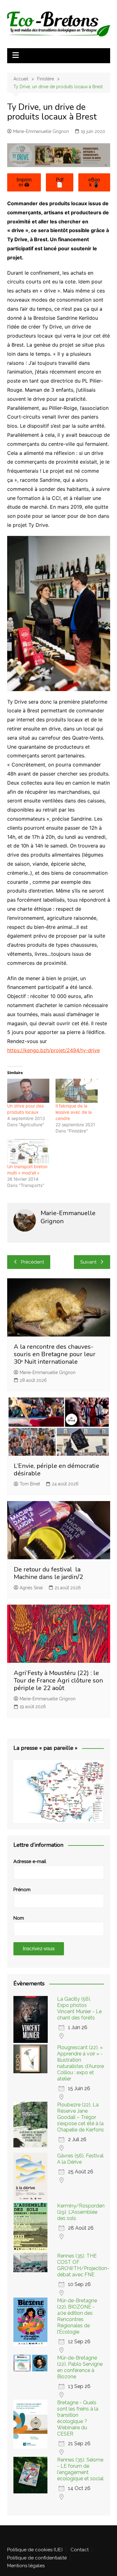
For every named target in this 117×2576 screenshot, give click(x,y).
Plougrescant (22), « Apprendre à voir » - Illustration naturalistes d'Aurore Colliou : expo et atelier (80, 2063)
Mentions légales (26, 2566)
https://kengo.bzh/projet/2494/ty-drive (54, 1050)
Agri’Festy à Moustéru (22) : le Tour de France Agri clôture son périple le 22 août (58, 1680)
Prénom (22, 1890)
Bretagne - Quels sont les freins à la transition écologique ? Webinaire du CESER (78, 2418)
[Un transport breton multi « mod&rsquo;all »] (28, 1151)
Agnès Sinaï (31, 1588)
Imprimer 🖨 (24, 182)
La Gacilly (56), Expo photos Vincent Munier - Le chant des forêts (79, 2008)
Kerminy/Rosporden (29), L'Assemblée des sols (81, 2212)
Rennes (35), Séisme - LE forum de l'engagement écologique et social (80, 2469)
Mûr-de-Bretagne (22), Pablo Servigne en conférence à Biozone (80, 2367)
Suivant (88, 1262)
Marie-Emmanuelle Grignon (41, 131)
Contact (80, 2550)
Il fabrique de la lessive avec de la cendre (74, 1112)
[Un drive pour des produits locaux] (28, 1091)
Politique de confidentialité (37, 2558)
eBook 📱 (94, 182)
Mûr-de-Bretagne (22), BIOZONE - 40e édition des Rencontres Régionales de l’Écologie (77, 2316)
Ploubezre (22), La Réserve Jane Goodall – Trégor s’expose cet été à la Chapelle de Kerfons (80, 2117)
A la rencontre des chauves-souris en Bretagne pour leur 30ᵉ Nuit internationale (55, 1354)
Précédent (32, 1262)
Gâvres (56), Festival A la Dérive (80, 2159)
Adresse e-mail (30, 1861)
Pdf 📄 (60, 182)
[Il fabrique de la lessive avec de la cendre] (77, 1091)
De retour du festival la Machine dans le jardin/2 (48, 1573)
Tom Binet (30, 1484)
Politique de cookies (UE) (35, 2550)
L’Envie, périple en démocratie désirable (56, 1470)
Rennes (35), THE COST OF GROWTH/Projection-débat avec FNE (83, 2265)
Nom (19, 1918)
